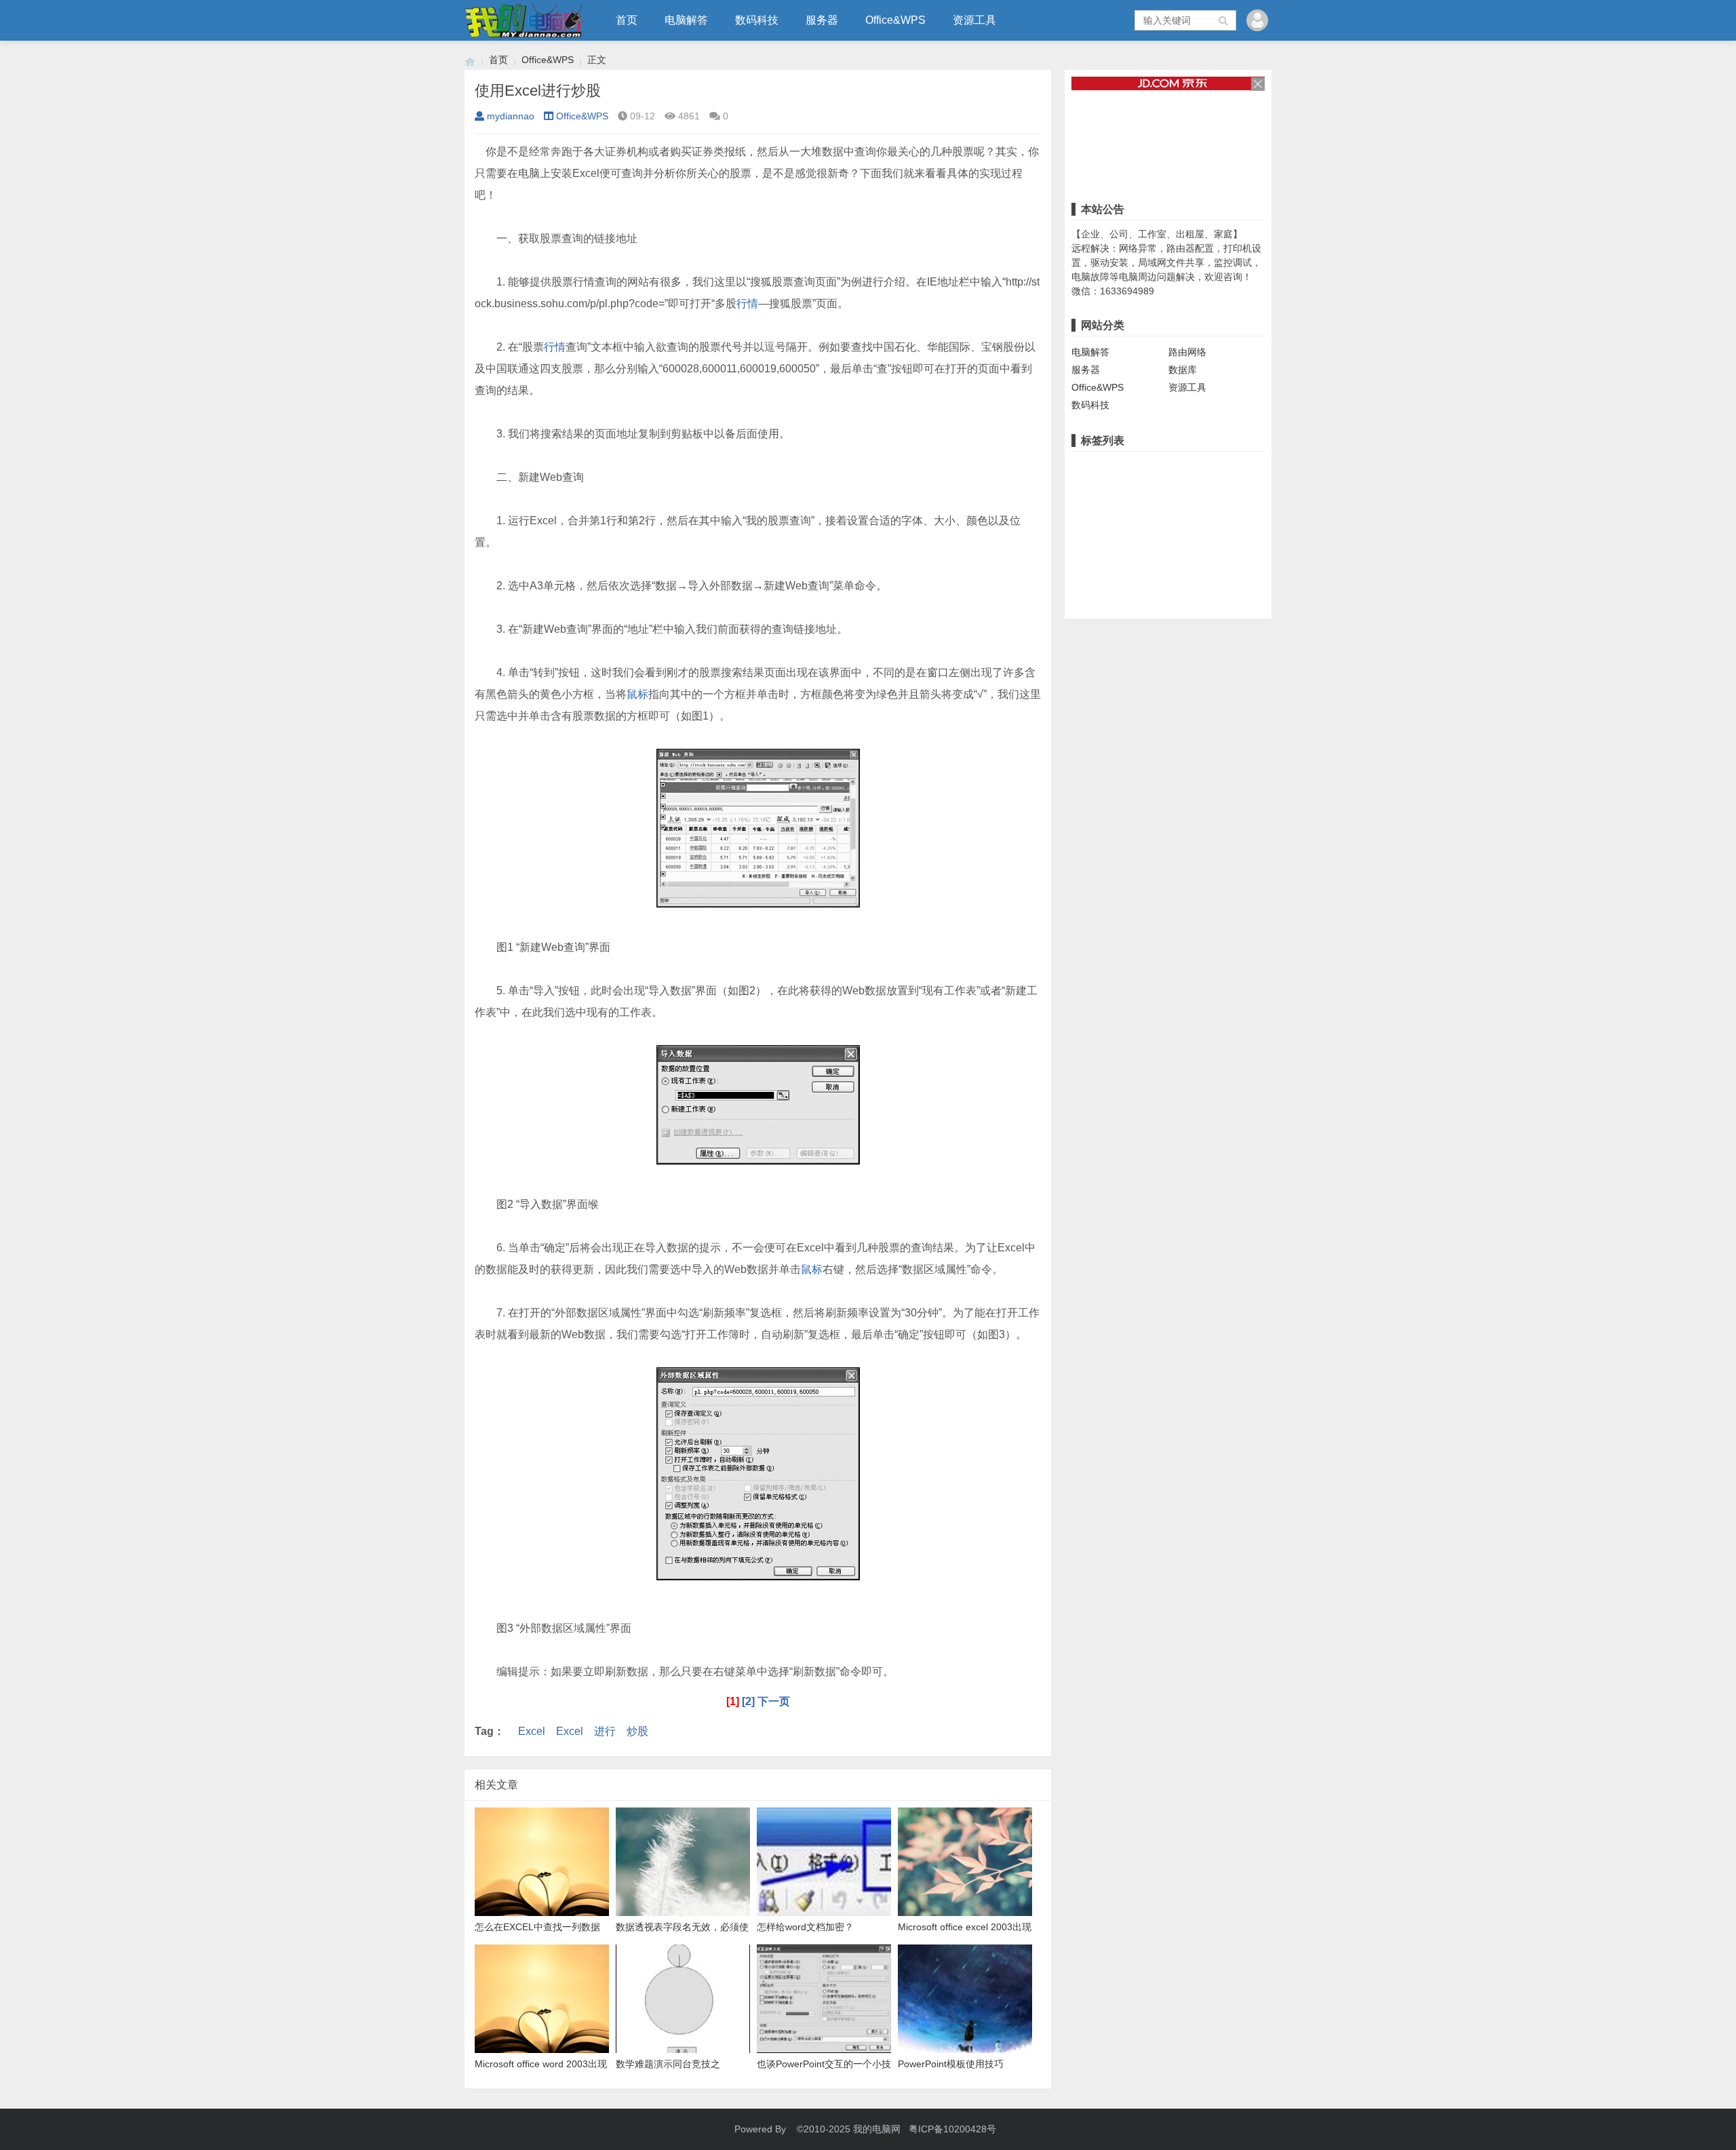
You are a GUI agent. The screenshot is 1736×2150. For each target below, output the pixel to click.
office (1227, 530)
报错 (1220, 467)
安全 (1117, 551)
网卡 (1170, 509)
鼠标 (637, 694)
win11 (1252, 467)
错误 (1191, 467)
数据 (1174, 572)
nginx (1086, 530)
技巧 (1146, 551)
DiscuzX (1183, 551)
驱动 (1141, 509)
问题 (1200, 509)
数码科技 (757, 20)
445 (1117, 572)
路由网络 (1187, 352)
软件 (1200, 488)
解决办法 (1238, 509)
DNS (1167, 530)
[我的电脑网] (470, 60)
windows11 (1098, 509)
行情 (747, 304)
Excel (532, 1731)
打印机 (1157, 467)
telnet (1087, 572)
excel (1086, 551)
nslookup (1127, 530)
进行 (605, 1731)
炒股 (637, 1731)
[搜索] (1224, 20)
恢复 (1145, 572)
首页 (627, 20)
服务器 (822, 20)
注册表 (1118, 488)
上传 (1220, 551)
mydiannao (511, 116)
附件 (1249, 551)
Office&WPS (895, 20)
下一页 (774, 1701)
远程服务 (1162, 488)
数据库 (1183, 370)
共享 (1084, 467)
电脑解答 (686, 20)
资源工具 (974, 20)
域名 (1196, 530)
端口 (1084, 488)
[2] (748, 1701)
